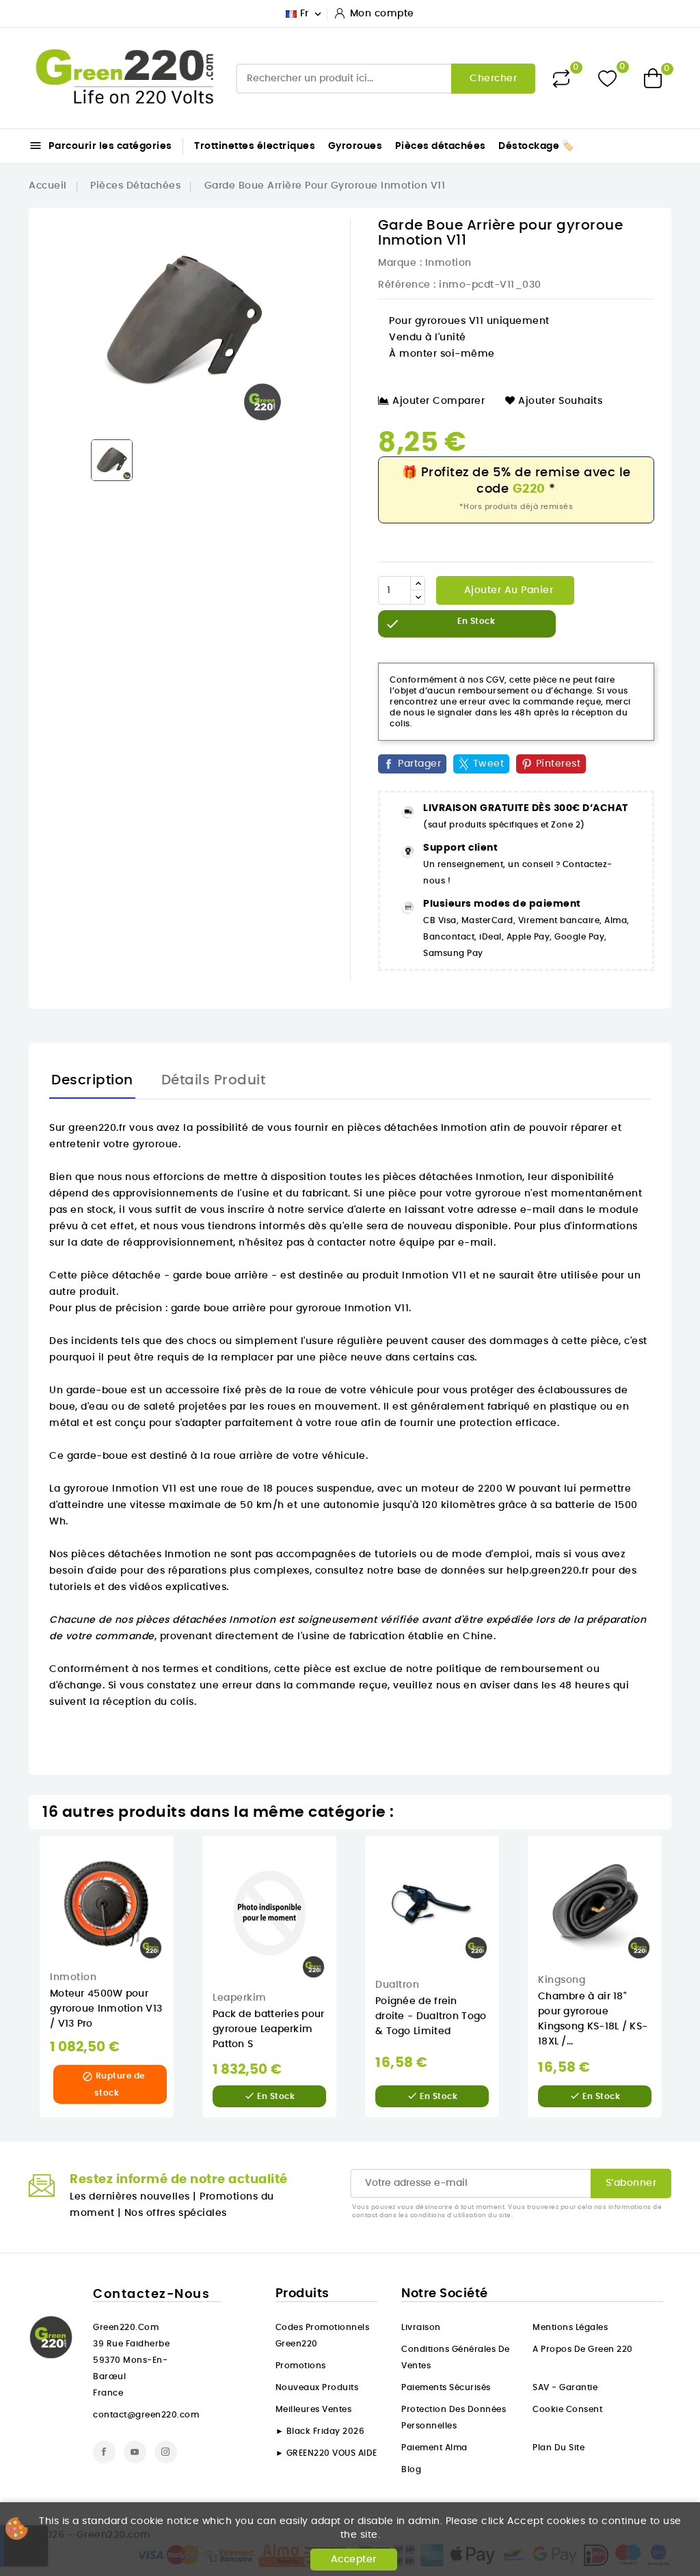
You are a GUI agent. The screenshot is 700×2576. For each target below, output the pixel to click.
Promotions (301, 2366)
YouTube (135, 2452)
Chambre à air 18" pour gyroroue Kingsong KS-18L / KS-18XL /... (593, 2019)
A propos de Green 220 (583, 2349)
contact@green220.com (146, 2415)
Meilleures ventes (314, 2409)
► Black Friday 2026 (320, 2431)
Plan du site (558, 2448)
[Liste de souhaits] (607, 78)
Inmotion (448, 263)
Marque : (400, 263)
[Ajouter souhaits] (184, 1889)
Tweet (489, 764)
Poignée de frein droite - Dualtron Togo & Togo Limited (431, 2016)
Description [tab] (92, 1080)
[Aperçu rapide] (184, 1860)
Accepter (354, 2560)
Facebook (104, 2452)
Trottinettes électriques (255, 146)
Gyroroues (355, 146)
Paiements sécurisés (446, 2387)
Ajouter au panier (507, 590)
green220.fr (97, 1128)
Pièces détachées (441, 146)
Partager (419, 764)
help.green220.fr (548, 1571)
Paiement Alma (434, 2448)
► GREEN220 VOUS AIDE (326, 2453)
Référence (404, 285)
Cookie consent (567, 2409)
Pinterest (558, 764)
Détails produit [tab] (214, 1080)
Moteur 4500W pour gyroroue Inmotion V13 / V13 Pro (106, 2009)
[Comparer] (561, 79)
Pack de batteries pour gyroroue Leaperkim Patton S (269, 2029)
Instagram (166, 2452)
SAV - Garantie (565, 2387)
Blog (411, 2469)
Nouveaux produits (317, 2387)
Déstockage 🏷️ (536, 146)
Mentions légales (570, 2327)
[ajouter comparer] (183, 1917)
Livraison (421, 2327)
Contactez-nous (151, 2294)
